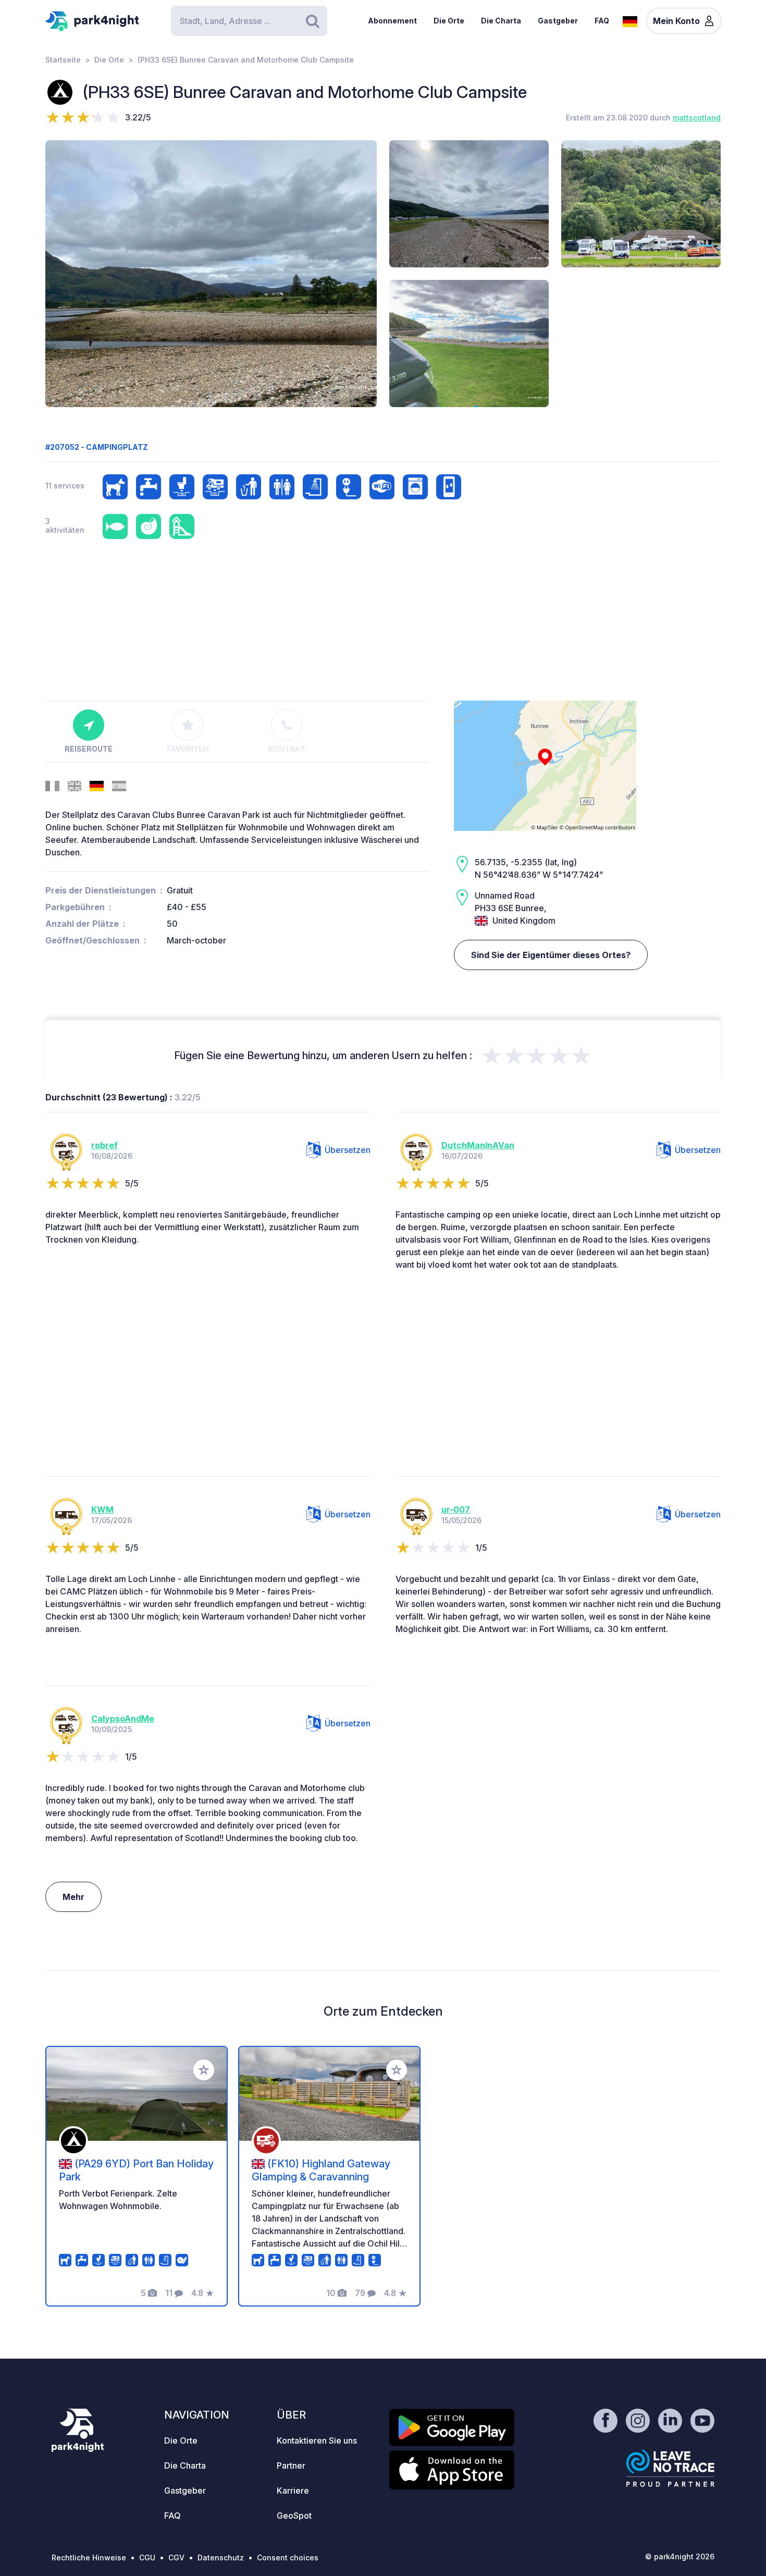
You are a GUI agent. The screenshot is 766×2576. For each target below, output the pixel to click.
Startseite (63, 60)
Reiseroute (89, 749)
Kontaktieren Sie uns (317, 2440)
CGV (176, 2557)
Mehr (73, 1897)
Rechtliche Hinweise (89, 2557)
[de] (630, 20)
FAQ (602, 21)
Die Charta (501, 21)
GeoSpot (294, 2516)
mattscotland (697, 118)
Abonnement (392, 21)
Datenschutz (221, 2557)
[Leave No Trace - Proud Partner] (671, 2468)
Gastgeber (558, 21)
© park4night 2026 (680, 2556)
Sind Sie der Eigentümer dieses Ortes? (551, 955)
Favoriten (188, 749)
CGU (147, 2557)
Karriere (293, 2491)
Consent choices (288, 2557)
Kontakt (287, 749)
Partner (291, 2465)
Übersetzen (348, 1150)
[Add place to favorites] (204, 2070)
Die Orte (449, 21)
